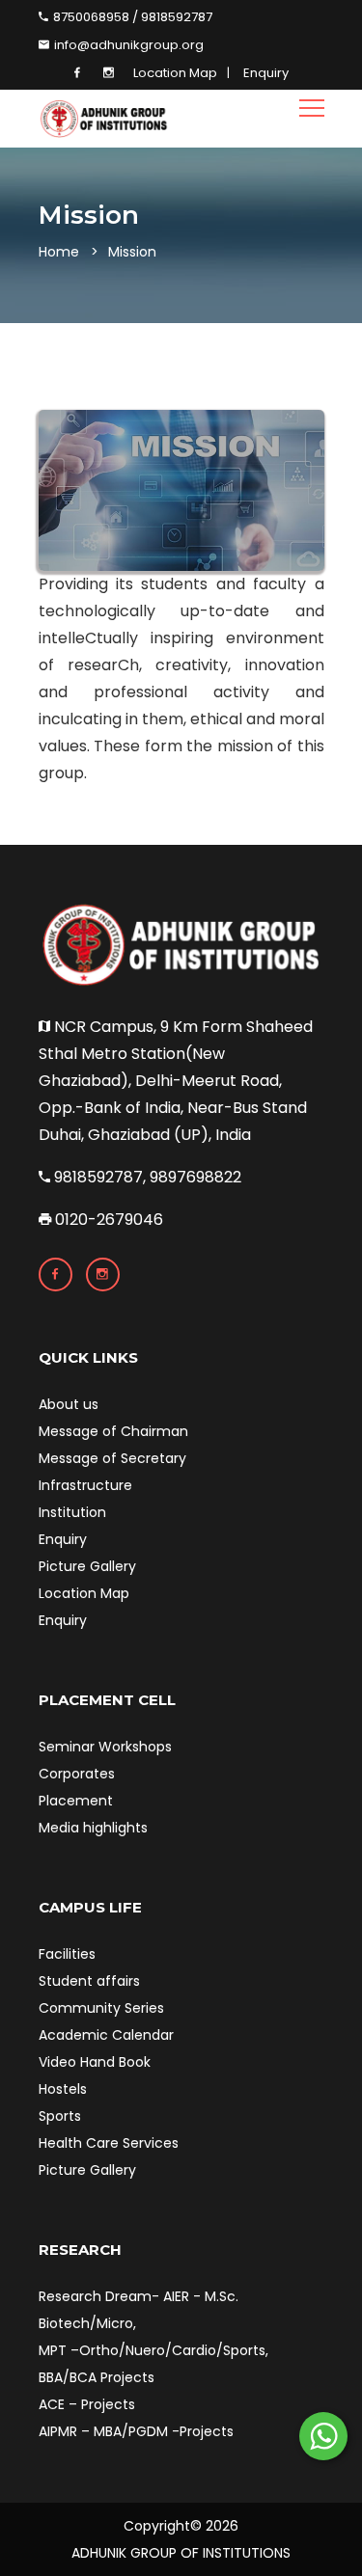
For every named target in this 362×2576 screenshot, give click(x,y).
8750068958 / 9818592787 (131, 17)
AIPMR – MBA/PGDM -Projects (136, 2431)
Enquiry (266, 73)
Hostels (63, 2089)
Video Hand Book (95, 2062)
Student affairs (89, 1981)
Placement (76, 1801)
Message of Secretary (112, 1458)
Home (59, 252)
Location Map (175, 73)
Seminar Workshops (105, 1747)
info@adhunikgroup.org (127, 45)
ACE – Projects (87, 2404)
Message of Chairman (113, 1431)
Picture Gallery (87, 1566)
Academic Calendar (106, 2035)
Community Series (101, 2008)
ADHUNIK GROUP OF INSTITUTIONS (181, 2553)
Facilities (67, 1954)
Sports (60, 2116)
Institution (72, 1512)
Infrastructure (85, 1485)
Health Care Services (109, 2143)
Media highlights (93, 1828)
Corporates (77, 1774)
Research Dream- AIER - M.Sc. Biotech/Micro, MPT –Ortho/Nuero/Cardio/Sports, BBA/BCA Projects (153, 2337)
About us (69, 1404)
